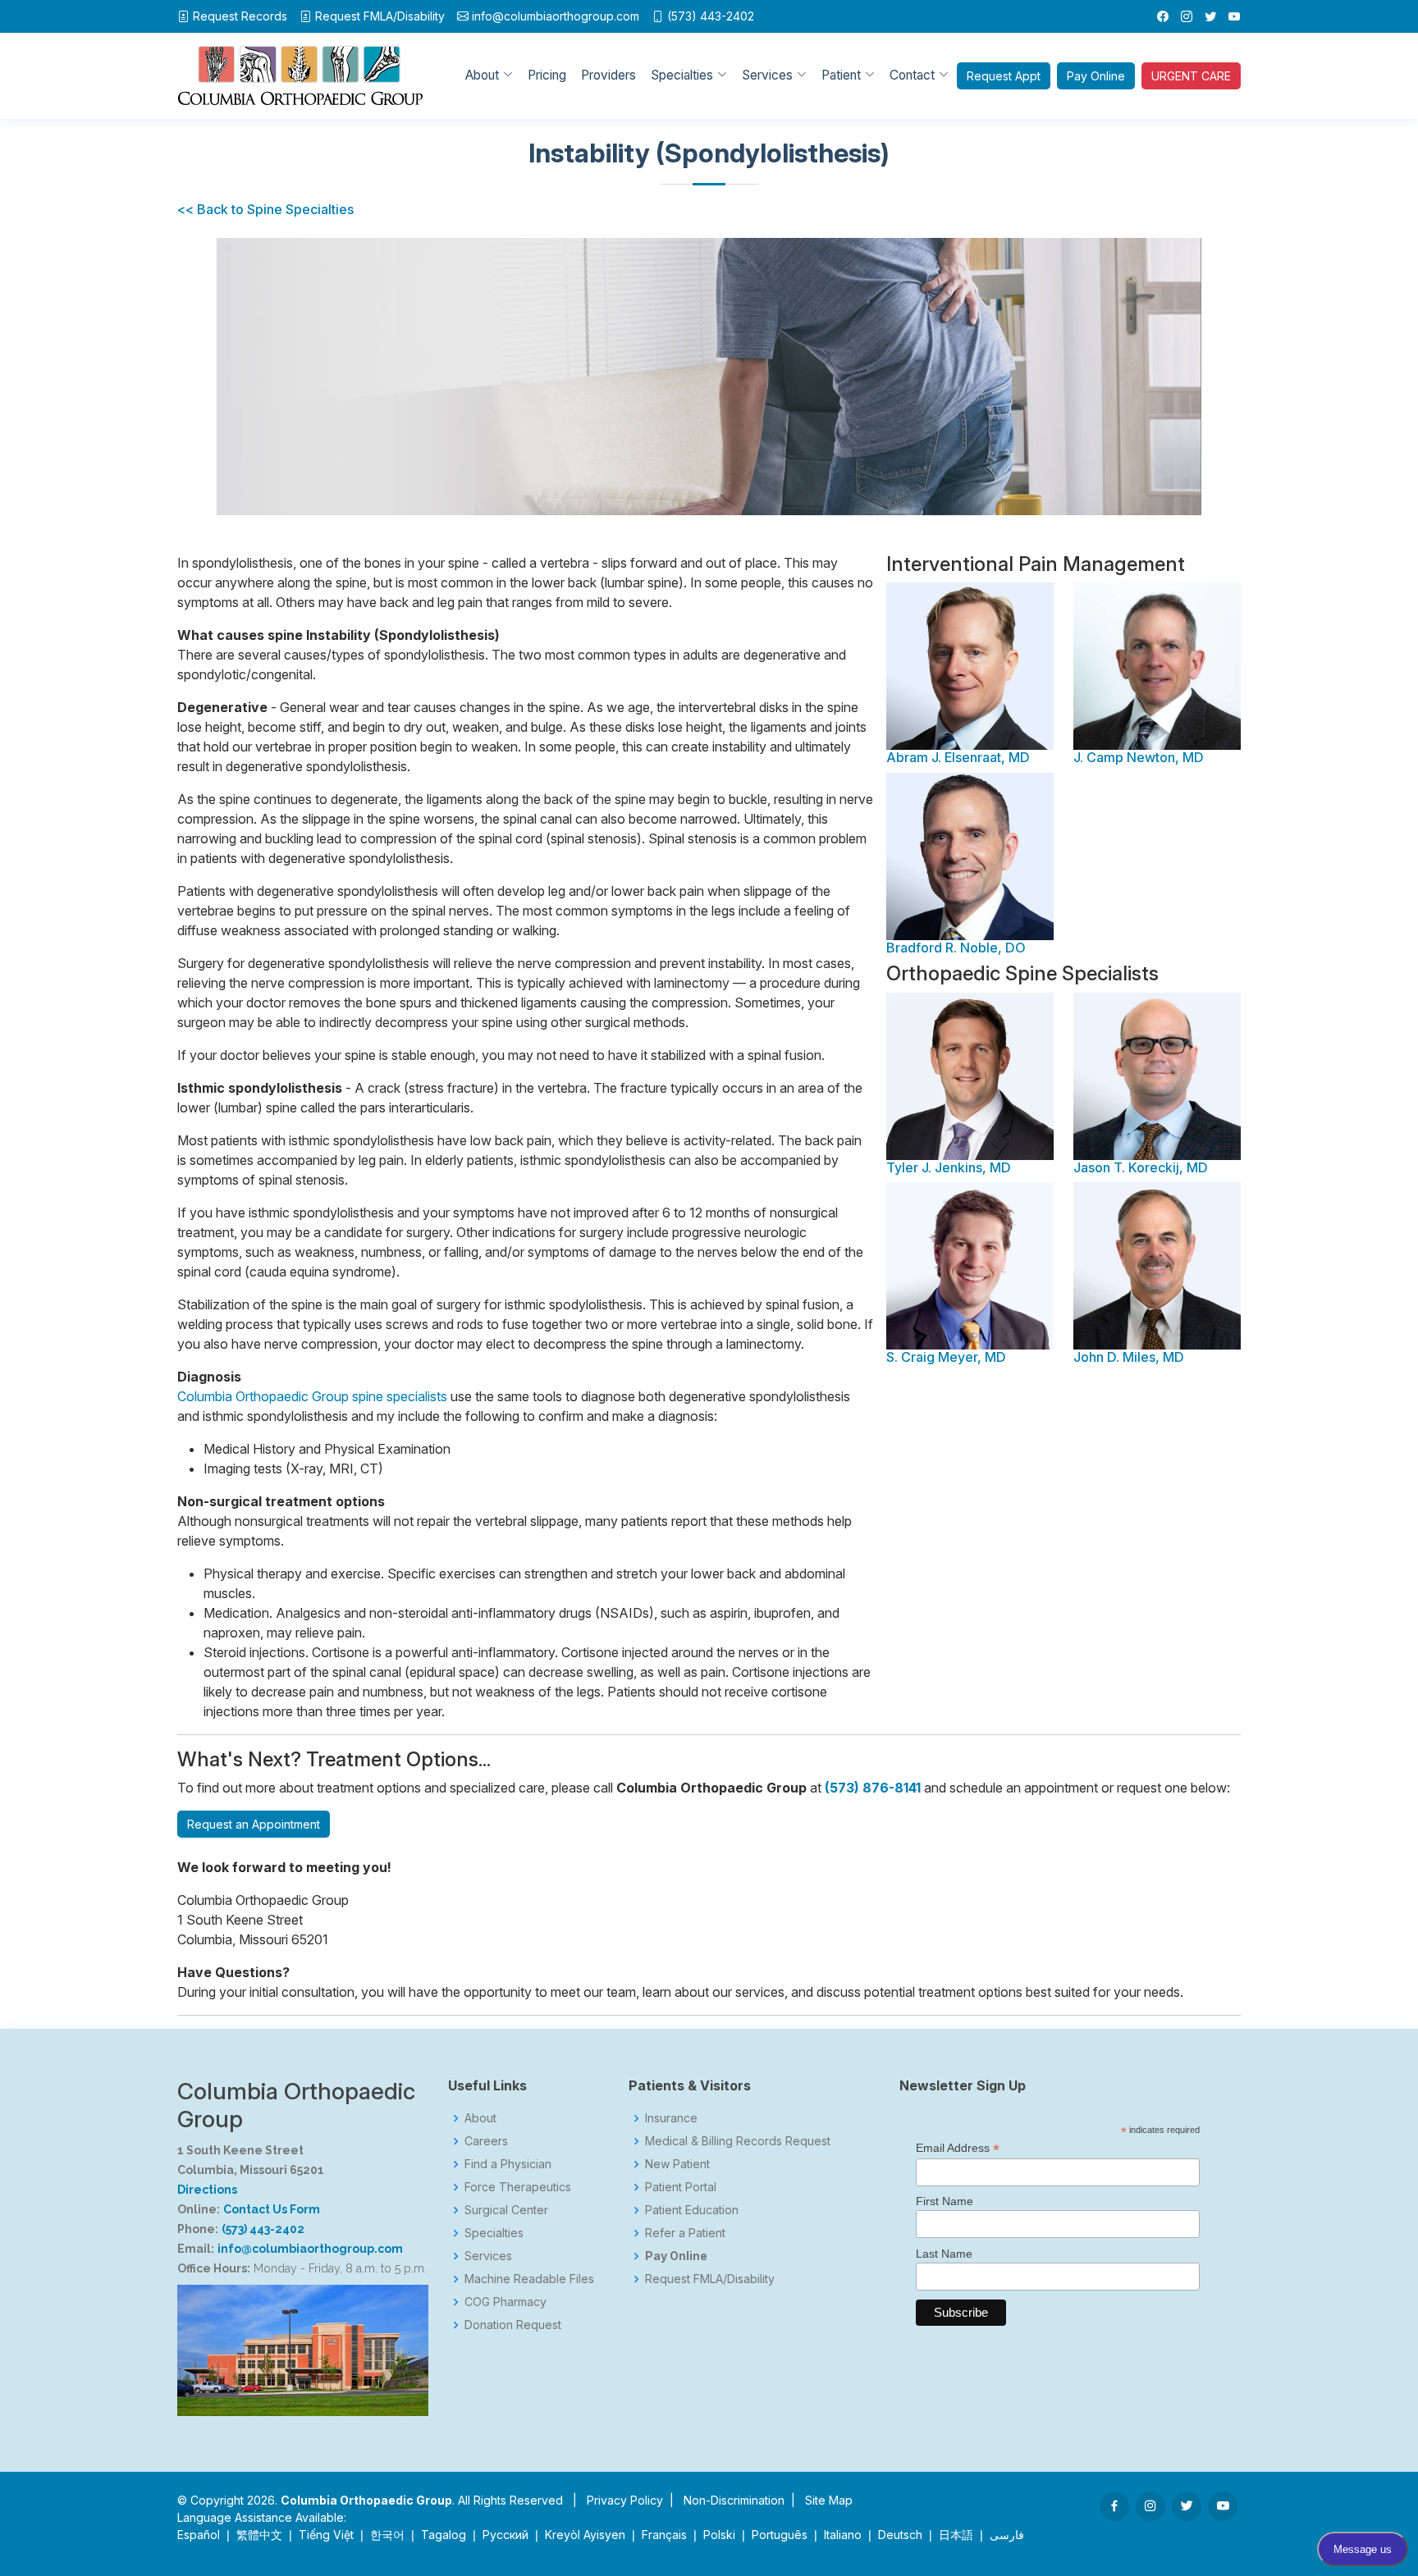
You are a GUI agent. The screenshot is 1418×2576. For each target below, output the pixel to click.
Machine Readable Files (529, 2279)
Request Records (240, 16)
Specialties (494, 2233)
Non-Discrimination (734, 2500)
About (480, 2118)
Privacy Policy (625, 2500)
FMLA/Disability (380, 16)
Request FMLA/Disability (710, 2279)
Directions (207, 2190)
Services (488, 2256)
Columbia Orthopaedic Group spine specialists (312, 1396)
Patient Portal (681, 2187)
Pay (1096, 76)
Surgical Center (506, 2210)
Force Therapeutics (518, 2187)
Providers (608, 75)
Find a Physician (508, 2164)
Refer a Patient (685, 2233)
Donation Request (513, 2325)
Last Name (944, 2254)
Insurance (671, 2118)
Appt (1004, 76)
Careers (486, 2141)
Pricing (547, 75)
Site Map (829, 2500)
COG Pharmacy (505, 2302)
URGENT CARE (1191, 76)
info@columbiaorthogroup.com (556, 16)
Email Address (958, 2148)
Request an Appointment (254, 1824)
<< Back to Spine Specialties (265, 209)
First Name (945, 2201)
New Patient (677, 2164)
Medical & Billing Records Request (738, 2141)
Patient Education (692, 2210)
